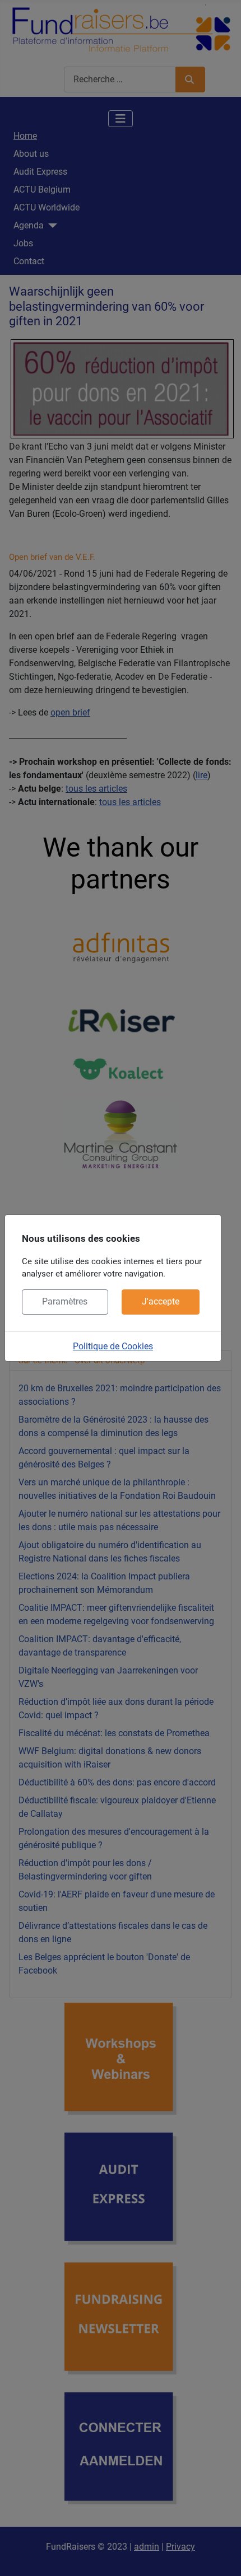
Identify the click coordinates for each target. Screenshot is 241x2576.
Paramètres (65, 1301)
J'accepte (161, 1301)
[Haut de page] (221, 2555)
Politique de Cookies (113, 1346)
